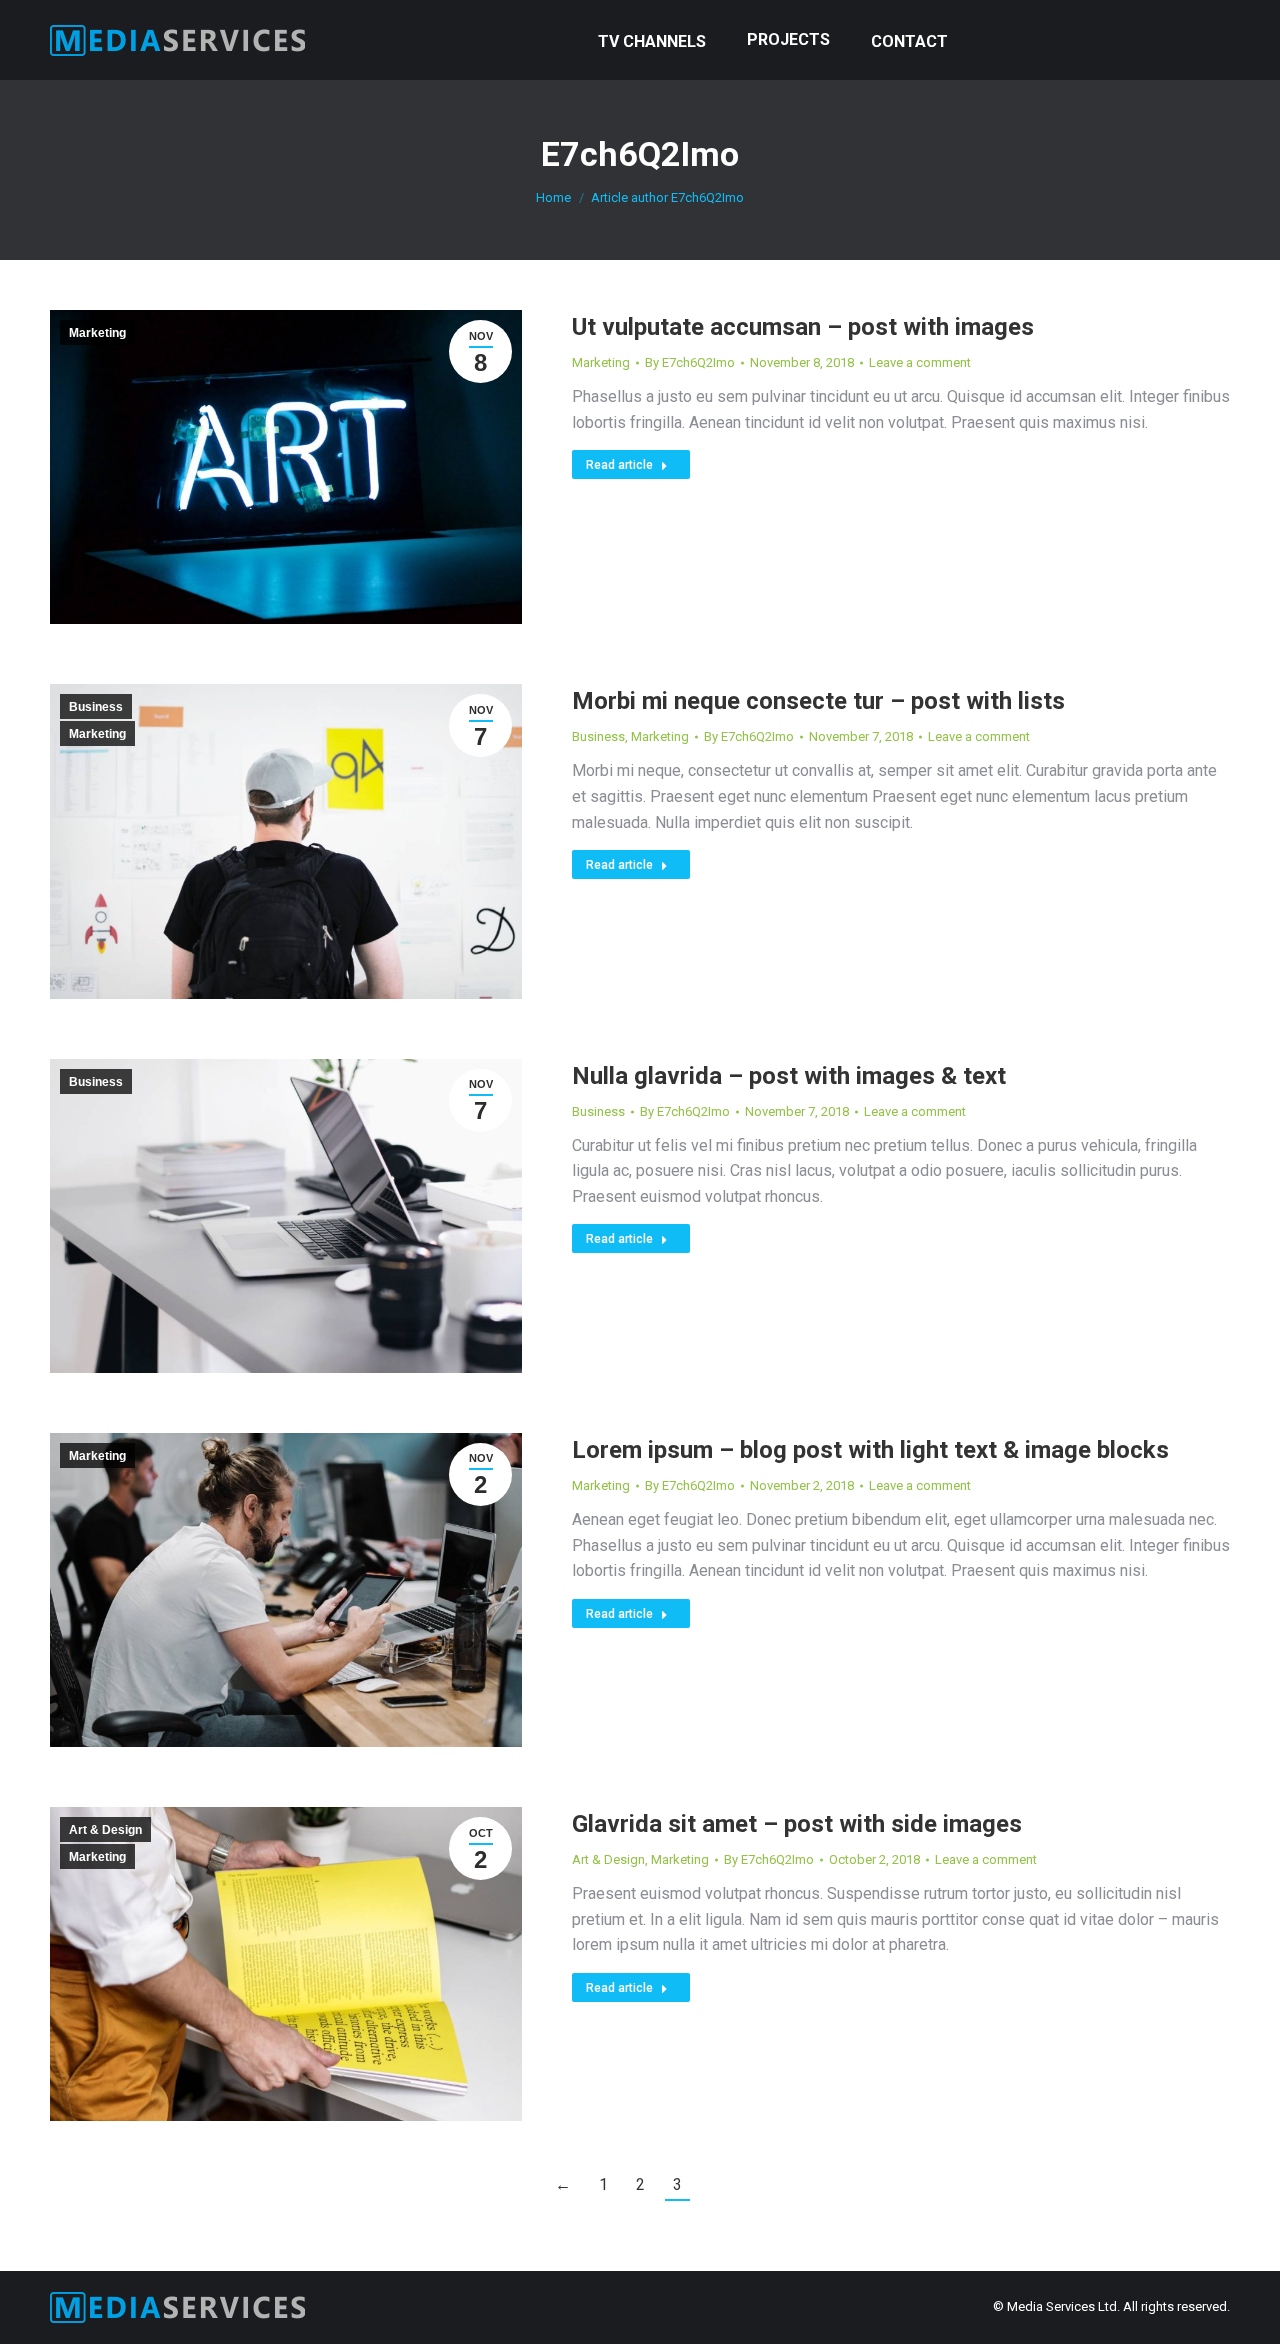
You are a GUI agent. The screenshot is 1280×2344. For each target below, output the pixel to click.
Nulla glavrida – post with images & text (789, 1076)
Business (96, 707)
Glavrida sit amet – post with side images (797, 1824)
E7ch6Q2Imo (640, 154)
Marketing (97, 333)
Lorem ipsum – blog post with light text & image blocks (870, 1450)
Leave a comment (920, 362)
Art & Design (105, 1830)
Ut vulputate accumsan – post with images (803, 327)
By (690, 362)
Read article (619, 465)
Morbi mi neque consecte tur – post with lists (818, 701)
